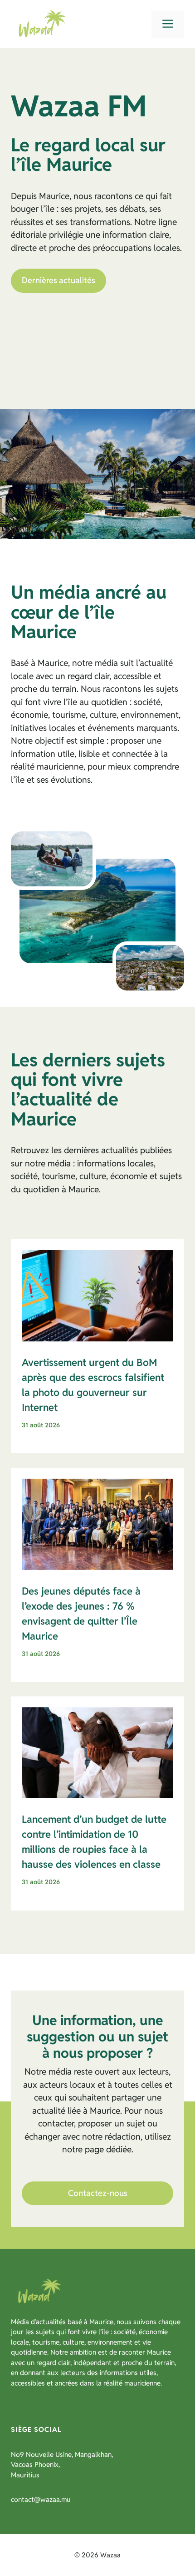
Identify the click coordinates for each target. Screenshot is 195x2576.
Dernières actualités (58, 280)
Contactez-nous (98, 2193)
